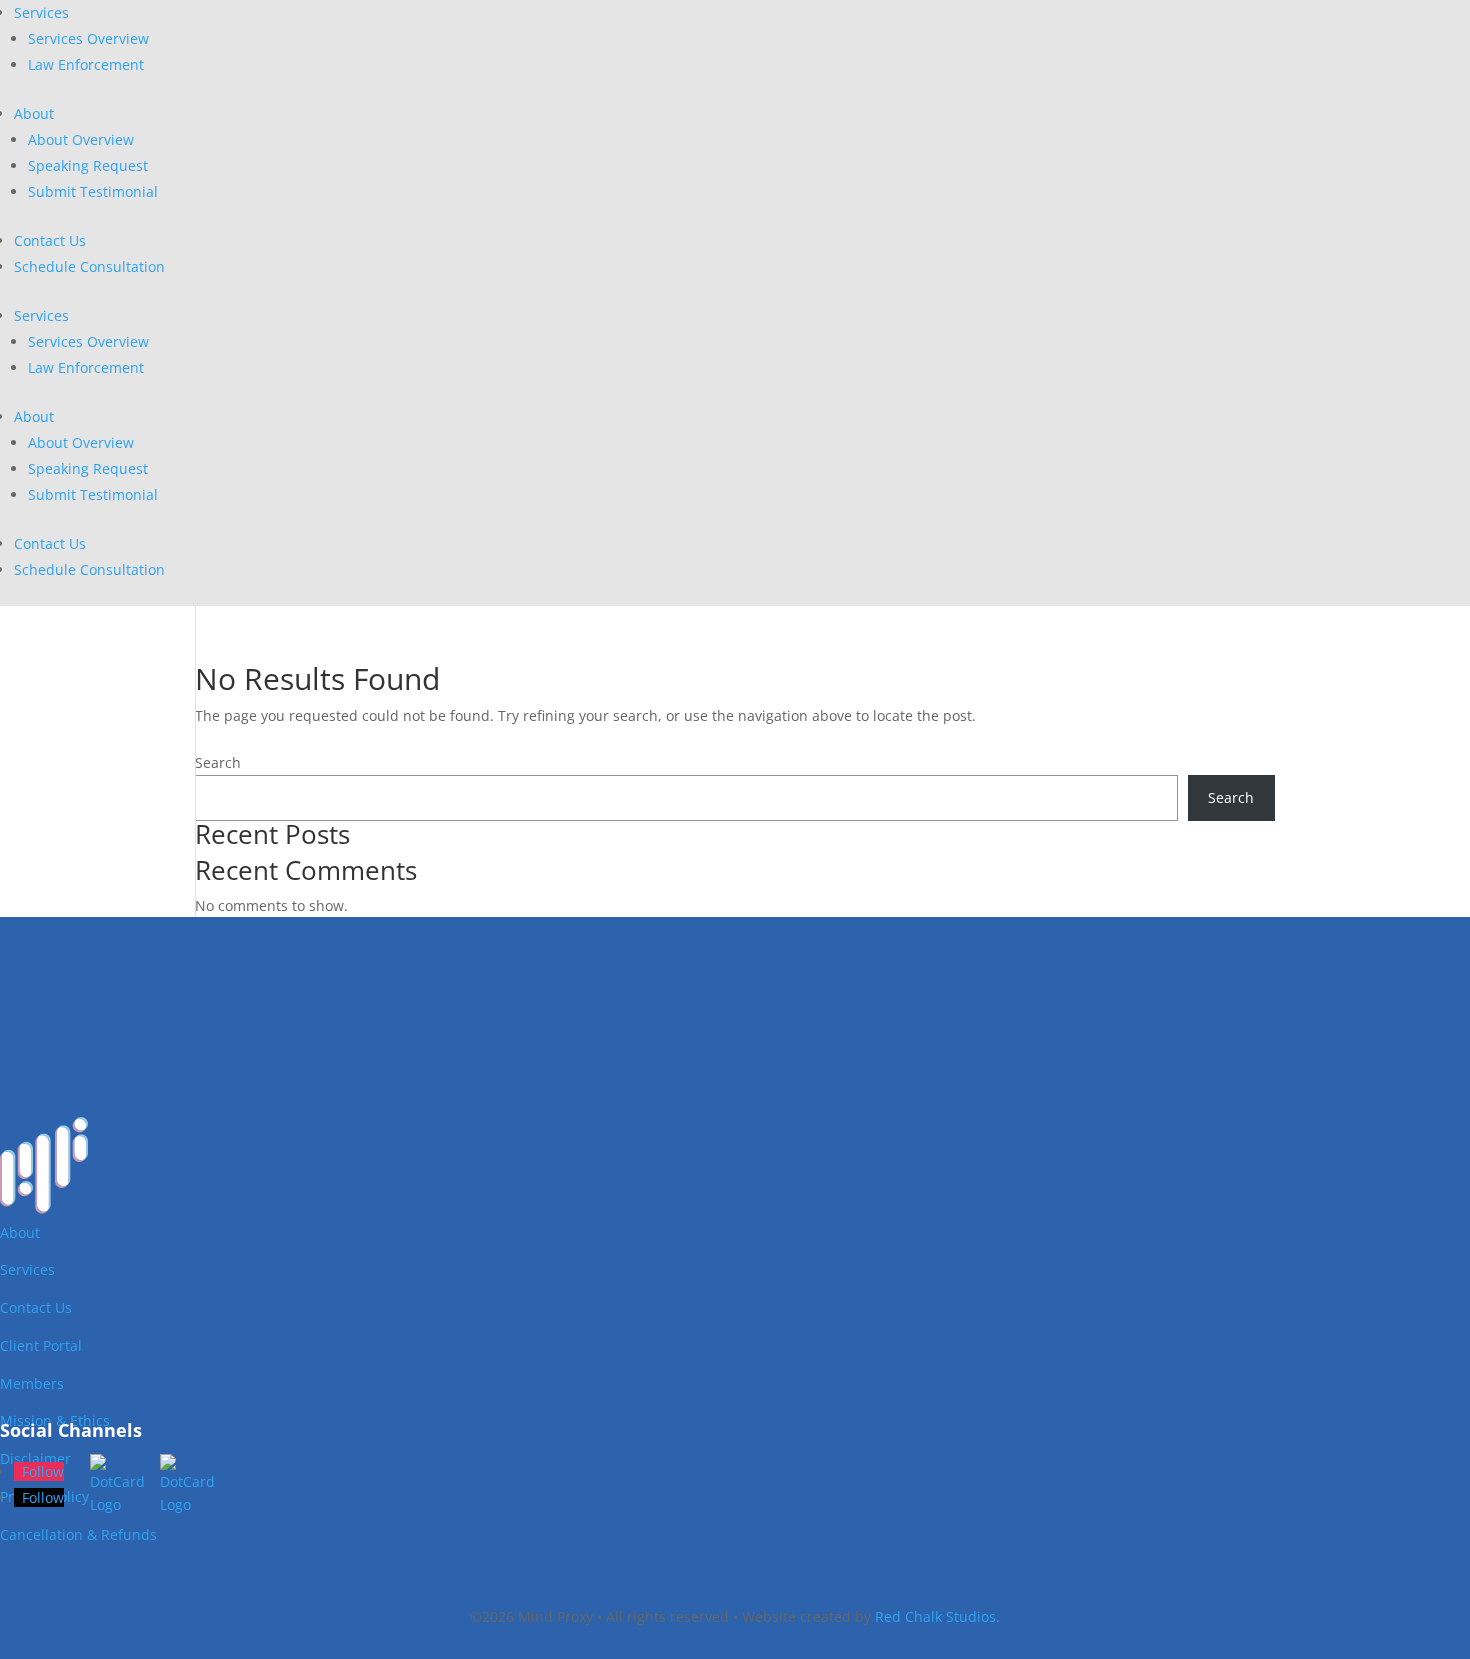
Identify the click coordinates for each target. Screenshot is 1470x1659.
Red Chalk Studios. (937, 1616)
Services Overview (88, 38)
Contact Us (50, 240)
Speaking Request (88, 165)
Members (32, 1383)
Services (41, 12)
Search (218, 762)
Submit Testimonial (93, 191)
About (34, 113)
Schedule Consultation (89, 266)
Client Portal (41, 1345)
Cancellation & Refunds (78, 1534)
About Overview (81, 139)
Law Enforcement (86, 64)
